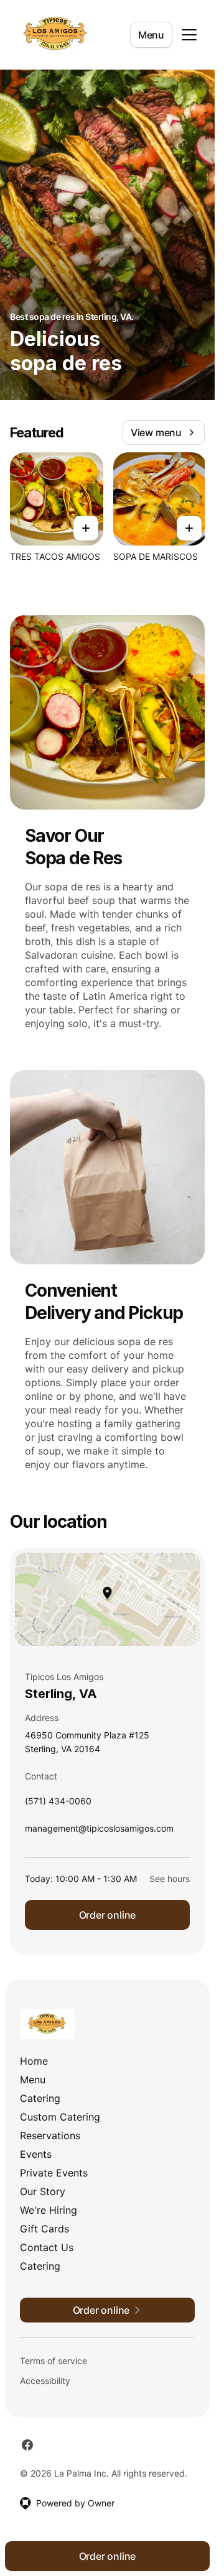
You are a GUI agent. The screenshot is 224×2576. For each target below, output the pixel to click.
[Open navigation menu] (189, 35)
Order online (108, 1915)
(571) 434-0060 (58, 1804)
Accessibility (45, 2381)
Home (34, 2061)
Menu (151, 35)
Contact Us (47, 2247)
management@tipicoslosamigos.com (99, 1831)
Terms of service (54, 2361)
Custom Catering (60, 2117)
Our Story (43, 2191)
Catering (40, 2098)
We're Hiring (49, 2210)
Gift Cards (44, 2229)
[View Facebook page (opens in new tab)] (27, 2445)
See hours (170, 1879)
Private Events (54, 2173)
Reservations (50, 2135)
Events (36, 2154)
